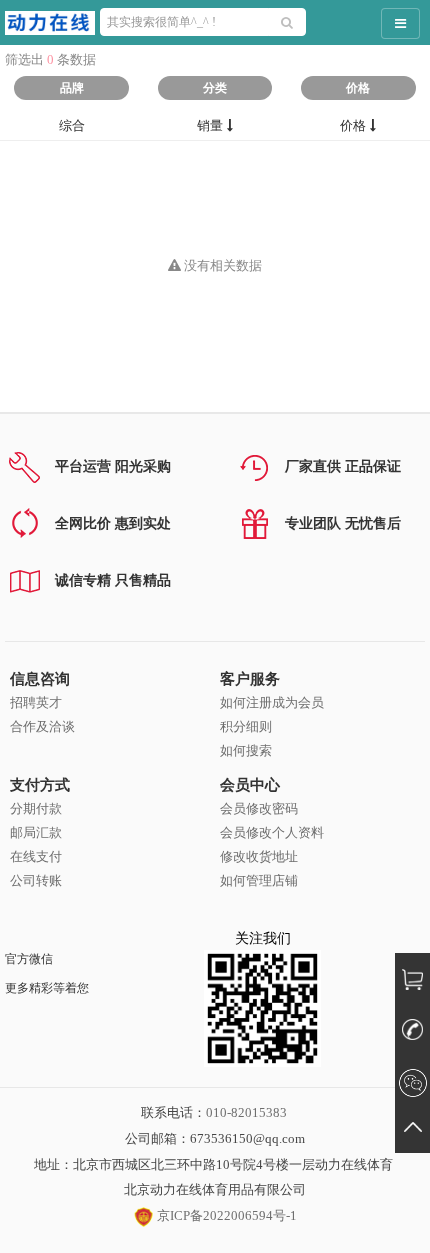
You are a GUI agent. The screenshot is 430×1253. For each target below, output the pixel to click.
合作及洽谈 (42, 726)
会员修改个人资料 (272, 832)
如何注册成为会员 (272, 702)
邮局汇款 (36, 832)
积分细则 (246, 726)
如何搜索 (246, 750)
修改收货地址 (259, 856)
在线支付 (36, 856)
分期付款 (36, 808)
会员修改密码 (259, 808)
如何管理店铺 (259, 880)
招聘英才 (36, 702)
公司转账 (36, 880)
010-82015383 (246, 1112)
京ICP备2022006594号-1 (225, 1215)
